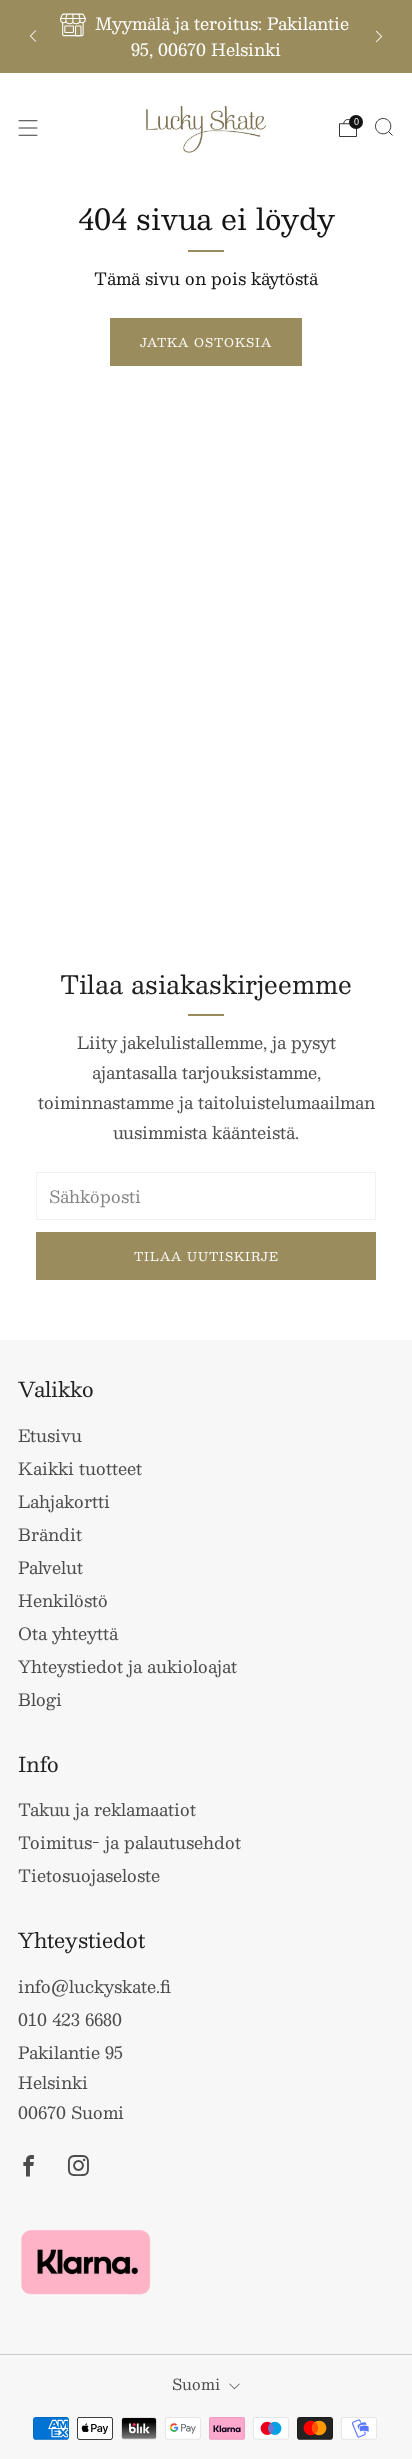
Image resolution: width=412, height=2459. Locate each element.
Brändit (50, 1534)
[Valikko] (28, 128)
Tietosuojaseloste (89, 1875)
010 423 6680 (70, 2019)
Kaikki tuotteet (80, 1468)
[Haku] (384, 127)
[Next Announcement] (379, 36)
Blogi (40, 1699)
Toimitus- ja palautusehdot (129, 1842)
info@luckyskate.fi (94, 1986)
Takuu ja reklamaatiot (107, 1809)
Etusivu (50, 1435)
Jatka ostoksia (206, 342)
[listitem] (205, 36)
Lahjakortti (64, 1501)
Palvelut (50, 1567)
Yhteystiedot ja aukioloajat (127, 1666)
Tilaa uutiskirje (206, 1256)
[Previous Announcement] (33, 36)
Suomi (196, 2383)
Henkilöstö (63, 1600)
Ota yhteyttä (68, 1633)
